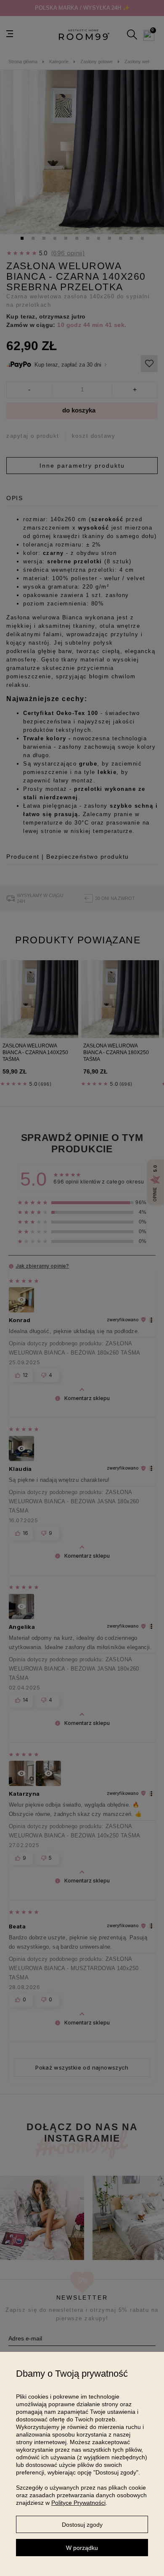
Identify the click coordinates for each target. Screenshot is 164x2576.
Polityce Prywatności (78, 2503)
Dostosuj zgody (82, 2525)
